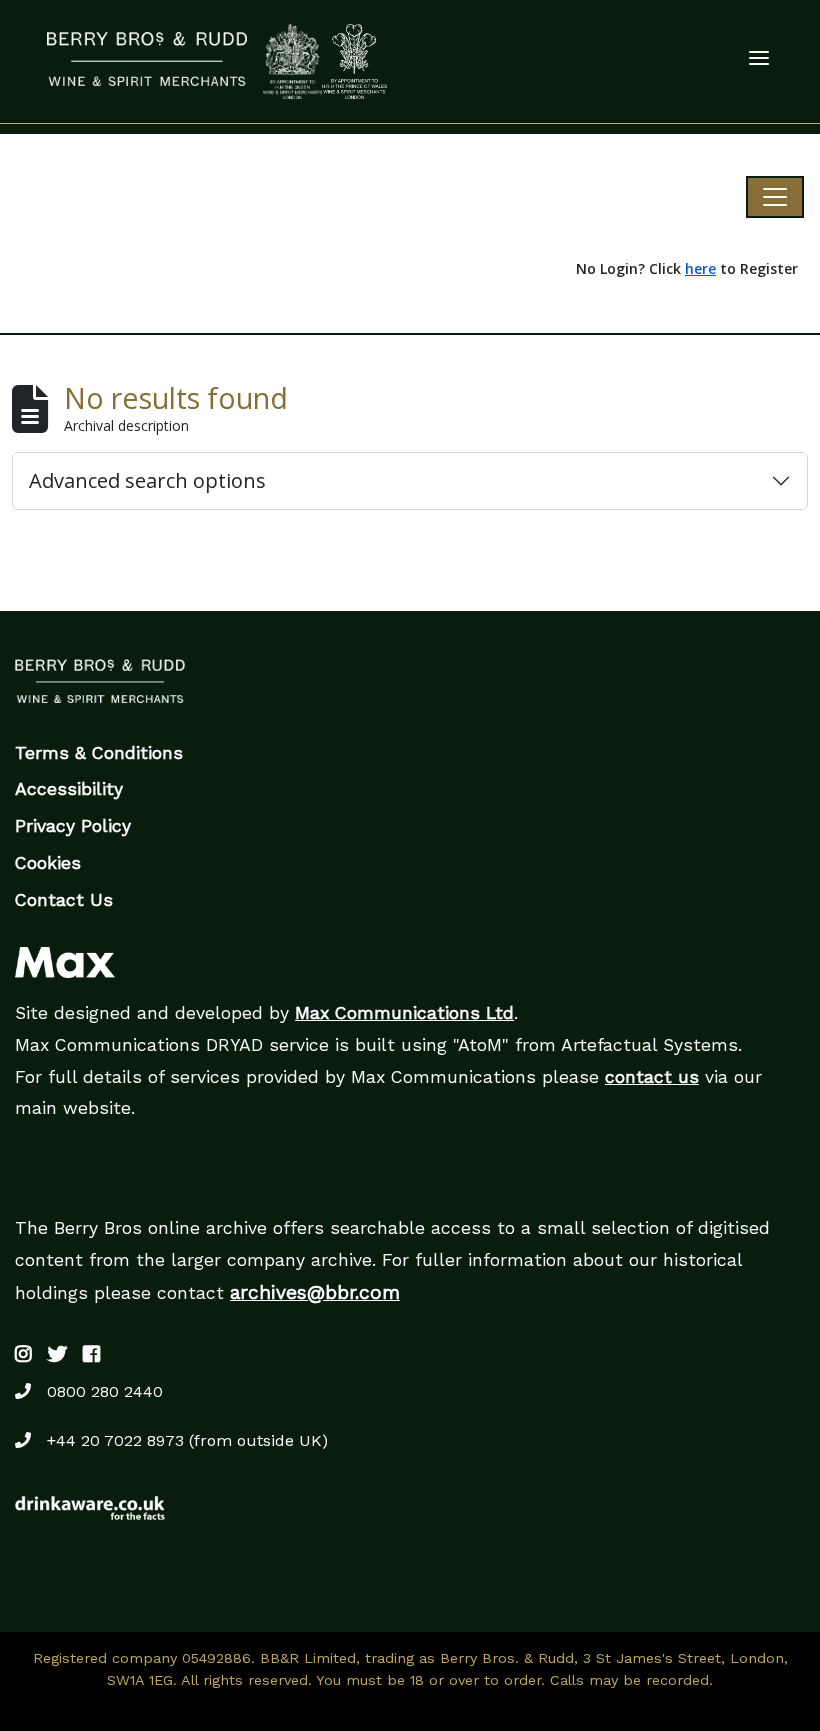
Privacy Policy (73, 826)
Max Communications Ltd (404, 1013)
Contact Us (64, 900)
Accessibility (69, 789)
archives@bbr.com (315, 1292)
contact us (652, 1077)
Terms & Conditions (99, 753)
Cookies (48, 863)
